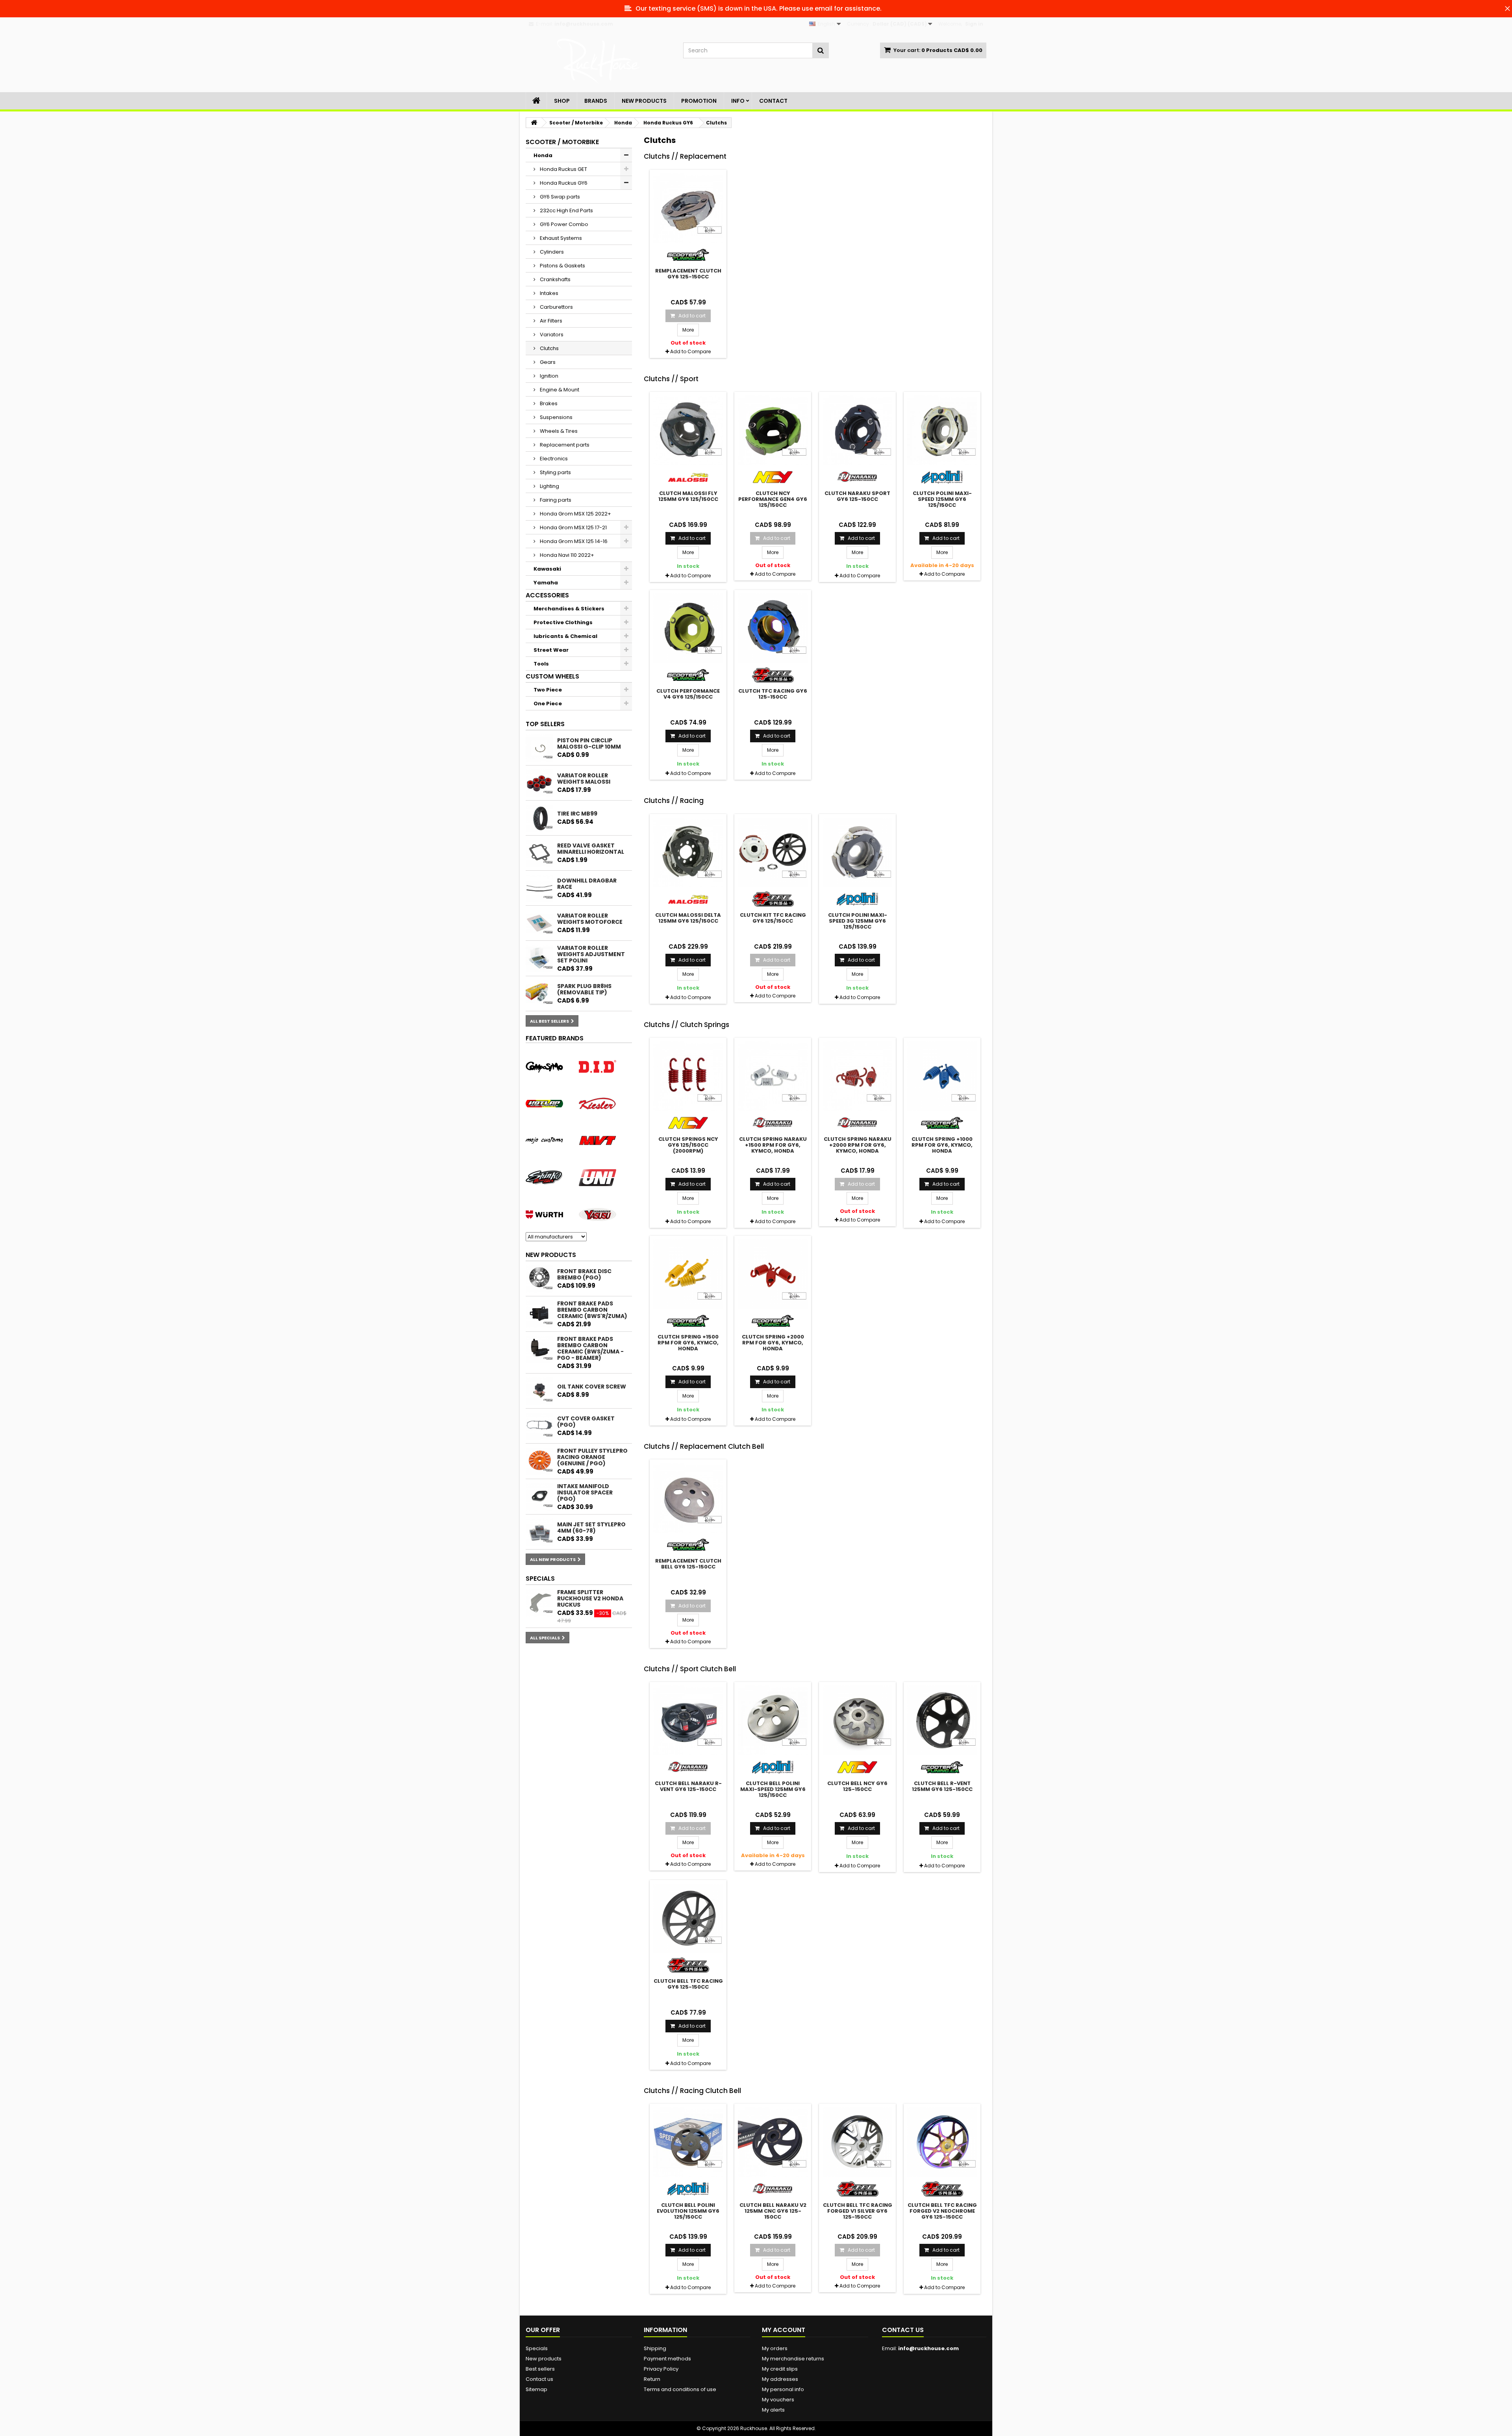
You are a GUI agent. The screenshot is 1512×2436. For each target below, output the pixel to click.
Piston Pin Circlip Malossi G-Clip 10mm (589, 743)
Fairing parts (555, 500)
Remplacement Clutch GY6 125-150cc (688, 274)
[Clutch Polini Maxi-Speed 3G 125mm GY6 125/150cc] (857, 852)
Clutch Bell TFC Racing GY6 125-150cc (688, 1984)
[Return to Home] (534, 123)
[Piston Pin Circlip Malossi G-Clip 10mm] (539, 748)
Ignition (548, 376)
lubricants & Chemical (565, 636)
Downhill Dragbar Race (587, 884)
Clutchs (549, 348)
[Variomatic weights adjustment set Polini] (539, 958)
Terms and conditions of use (680, 2389)
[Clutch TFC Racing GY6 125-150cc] (773, 628)
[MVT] (598, 1140)
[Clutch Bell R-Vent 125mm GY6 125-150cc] (942, 1720)
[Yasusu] (598, 1214)
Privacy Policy (661, 2369)
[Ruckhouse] (598, 61)
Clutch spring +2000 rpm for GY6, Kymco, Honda (773, 1343)
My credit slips (780, 2369)
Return (652, 2379)
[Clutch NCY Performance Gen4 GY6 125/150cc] (773, 430)
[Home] (536, 101)
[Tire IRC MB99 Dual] (539, 818)
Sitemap (536, 2389)
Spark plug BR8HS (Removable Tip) (584, 989)
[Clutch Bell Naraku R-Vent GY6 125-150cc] (688, 1720)
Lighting (549, 486)
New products (551, 1255)
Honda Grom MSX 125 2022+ (575, 514)
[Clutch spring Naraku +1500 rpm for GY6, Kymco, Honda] (773, 1076)
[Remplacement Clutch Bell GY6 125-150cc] (688, 1498)
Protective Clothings (563, 622)
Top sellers (545, 724)
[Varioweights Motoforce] (539, 923)
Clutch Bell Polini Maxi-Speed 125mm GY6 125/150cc (773, 1789)
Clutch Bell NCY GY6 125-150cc (857, 1786)
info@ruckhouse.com (928, 2348)
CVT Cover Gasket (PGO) (586, 1422)
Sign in (974, 24)
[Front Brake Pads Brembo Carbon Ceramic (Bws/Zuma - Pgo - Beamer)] (539, 1350)
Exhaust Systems (560, 238)
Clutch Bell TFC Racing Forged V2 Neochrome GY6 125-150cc (942, 2211)
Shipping (655, 2348)
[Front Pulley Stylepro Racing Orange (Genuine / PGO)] (539, 1461)
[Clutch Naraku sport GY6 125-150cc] (857, 430)
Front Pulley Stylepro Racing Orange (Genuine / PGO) (592, 1457)
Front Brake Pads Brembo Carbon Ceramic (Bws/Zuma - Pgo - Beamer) (590, 1348)
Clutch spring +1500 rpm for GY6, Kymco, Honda (688, 1343)
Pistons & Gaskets (562, 266)
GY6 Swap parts (559, 197)
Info (738, 101)
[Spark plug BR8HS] (539, 994)
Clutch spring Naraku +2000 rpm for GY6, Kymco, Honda (858, 1145)
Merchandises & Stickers (569, 609)
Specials (540, 1579)
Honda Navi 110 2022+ (566, 555)
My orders (775, 2348)
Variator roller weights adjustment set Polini (591, 954)
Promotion (699, 101)
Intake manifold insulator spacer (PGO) (585, 1492)
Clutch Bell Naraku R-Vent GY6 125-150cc (688, 1786)
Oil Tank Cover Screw (592, 1387)
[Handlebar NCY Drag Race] (539, 888)
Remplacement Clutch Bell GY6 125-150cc (688, 1564)
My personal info (783, 2389)
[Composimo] (544, 1066)
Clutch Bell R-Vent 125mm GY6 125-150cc (942, 1786)
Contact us (539, 2379)
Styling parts (555, 472)
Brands (596, 101)
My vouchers (778, 2400)
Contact (773, 101)
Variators (551, 335)
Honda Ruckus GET (563, 169)
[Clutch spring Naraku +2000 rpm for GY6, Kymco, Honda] (857, 1076)
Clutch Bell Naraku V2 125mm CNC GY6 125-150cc (773, 2211)
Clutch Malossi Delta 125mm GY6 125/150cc (688, 918)
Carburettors (556, 307)
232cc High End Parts (566, 210)
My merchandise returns (793, 2359)
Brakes (548, 403)
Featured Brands (555, 1038)
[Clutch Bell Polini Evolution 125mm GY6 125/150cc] (688, 2142)
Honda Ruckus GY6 (563, 183)
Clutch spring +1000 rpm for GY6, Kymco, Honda (942, 1145)
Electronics (553, 459)
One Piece (548, 704)
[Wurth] (544, 1214)
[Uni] (598, 1177)
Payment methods (667, 2359)
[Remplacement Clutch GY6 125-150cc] (688, 208)
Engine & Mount (559, 390)
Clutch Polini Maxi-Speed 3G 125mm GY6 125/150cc (858, 921)
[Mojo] (544, 1140)
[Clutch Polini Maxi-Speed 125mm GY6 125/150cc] (942, 430)
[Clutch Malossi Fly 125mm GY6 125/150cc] (688, 430)
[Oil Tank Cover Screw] (539, 1391)
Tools (541, 664)
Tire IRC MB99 (577, 814)
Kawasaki (547, 569)
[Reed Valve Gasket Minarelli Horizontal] (539, 853)
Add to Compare (690, 351)
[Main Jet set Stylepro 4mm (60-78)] (539, 1532)
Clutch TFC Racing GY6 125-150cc (773, 694)
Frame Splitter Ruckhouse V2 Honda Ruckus (590, 1598)
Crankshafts (555, 279)
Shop (562, 101)
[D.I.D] (598, 1066)
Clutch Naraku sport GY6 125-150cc (857, 496)
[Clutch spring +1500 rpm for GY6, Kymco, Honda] (688, 1274)
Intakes (548, 293)
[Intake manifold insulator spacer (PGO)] (539, 1497)
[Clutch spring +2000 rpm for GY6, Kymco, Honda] (773, 1274)
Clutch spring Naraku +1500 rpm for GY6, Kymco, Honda (773, 1145)
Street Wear (551, 650)
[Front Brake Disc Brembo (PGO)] (539, 1279)
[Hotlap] (544, 1103)
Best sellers (540, 2369)
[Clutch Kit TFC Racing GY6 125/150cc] (773, 852)
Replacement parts (564, 445)
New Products (644, 101)
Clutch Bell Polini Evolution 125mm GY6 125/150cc (688, 2211)
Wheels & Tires (558, 431)
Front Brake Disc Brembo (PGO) (584, 1274)
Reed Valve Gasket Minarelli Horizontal (591, 849)
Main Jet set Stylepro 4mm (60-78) (591, 1528)
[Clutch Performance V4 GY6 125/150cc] (688, 628)
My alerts (773, 2410)
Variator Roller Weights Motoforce (590, 919)
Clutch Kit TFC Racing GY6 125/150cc (773, 918)
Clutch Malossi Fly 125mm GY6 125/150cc (688, 496)
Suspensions (556, 417)
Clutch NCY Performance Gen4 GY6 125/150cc (773, 499)
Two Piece (548, 690)
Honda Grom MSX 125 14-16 (573, 541)
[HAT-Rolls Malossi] (539, 783)
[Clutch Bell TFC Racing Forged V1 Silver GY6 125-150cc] (857, 2142)
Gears (547, 362)
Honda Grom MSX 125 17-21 (573, 527)
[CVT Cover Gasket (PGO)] (539, 1426)
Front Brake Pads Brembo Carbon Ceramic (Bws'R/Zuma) (592, 1310)
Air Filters (550, 321)
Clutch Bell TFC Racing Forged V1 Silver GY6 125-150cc (858, 2211)
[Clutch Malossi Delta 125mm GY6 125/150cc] (688, 852)
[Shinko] (544, 1177)
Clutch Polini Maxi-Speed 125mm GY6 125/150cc (942, 499)
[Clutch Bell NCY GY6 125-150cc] (857, 1720)
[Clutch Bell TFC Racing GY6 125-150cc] (688, 1918)
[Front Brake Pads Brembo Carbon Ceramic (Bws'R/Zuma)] (539, 1314)
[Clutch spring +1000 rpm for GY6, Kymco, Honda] (942, 1076)
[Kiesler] (598, 1103)
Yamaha (546, 583)
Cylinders (551, 252)
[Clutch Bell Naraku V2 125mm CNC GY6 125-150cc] (773, 2142)
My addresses (780, 2379)
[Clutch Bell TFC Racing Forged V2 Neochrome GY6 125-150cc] (942, 2142)
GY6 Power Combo (563, 224)
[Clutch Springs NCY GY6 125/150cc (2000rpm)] (688, 1076)
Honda (543, 155)
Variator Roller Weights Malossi (584, 779)
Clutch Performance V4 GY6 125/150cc (688, 694)
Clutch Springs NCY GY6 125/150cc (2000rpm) (688, 1145)
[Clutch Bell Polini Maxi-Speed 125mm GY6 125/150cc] (773, 1720)
